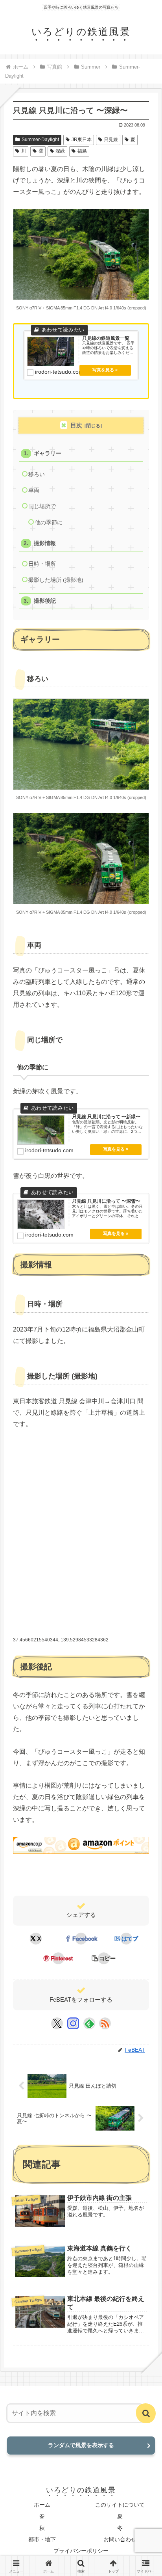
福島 (82, 151)
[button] (103, 1958)
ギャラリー (48, 454)
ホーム (42, 2505)
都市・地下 (42, 2539)
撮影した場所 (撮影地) (56, 580)
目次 (76, 425)
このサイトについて (120, 2505)
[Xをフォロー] (57, 2023)
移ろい (37, 474)
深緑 (60, 151)
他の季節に (49, 522)
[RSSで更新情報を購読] (105, 2023)
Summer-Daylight (40, 140)
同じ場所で (42, 506)
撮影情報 (45, 543)
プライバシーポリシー (81, 2551)
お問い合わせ (120, 2539)
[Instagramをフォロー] (73, 2023)
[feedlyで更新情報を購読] (89, 2023)
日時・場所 (42, 564)
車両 (34, 490)
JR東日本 (82, 140)
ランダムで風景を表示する (81, 2445)
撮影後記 (45, 601)
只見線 (111, 140)
